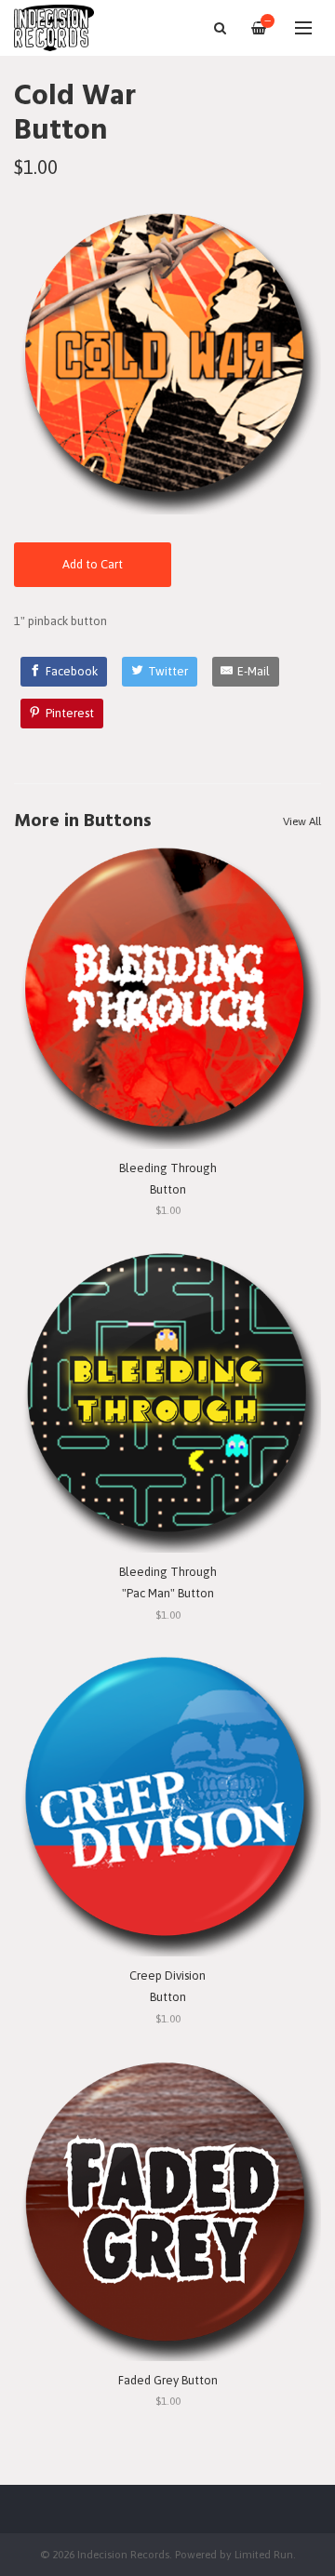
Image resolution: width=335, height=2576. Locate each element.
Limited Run (264, 2554)
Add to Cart (93, 564)
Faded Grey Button (168, 2380)
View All (302, 821)
